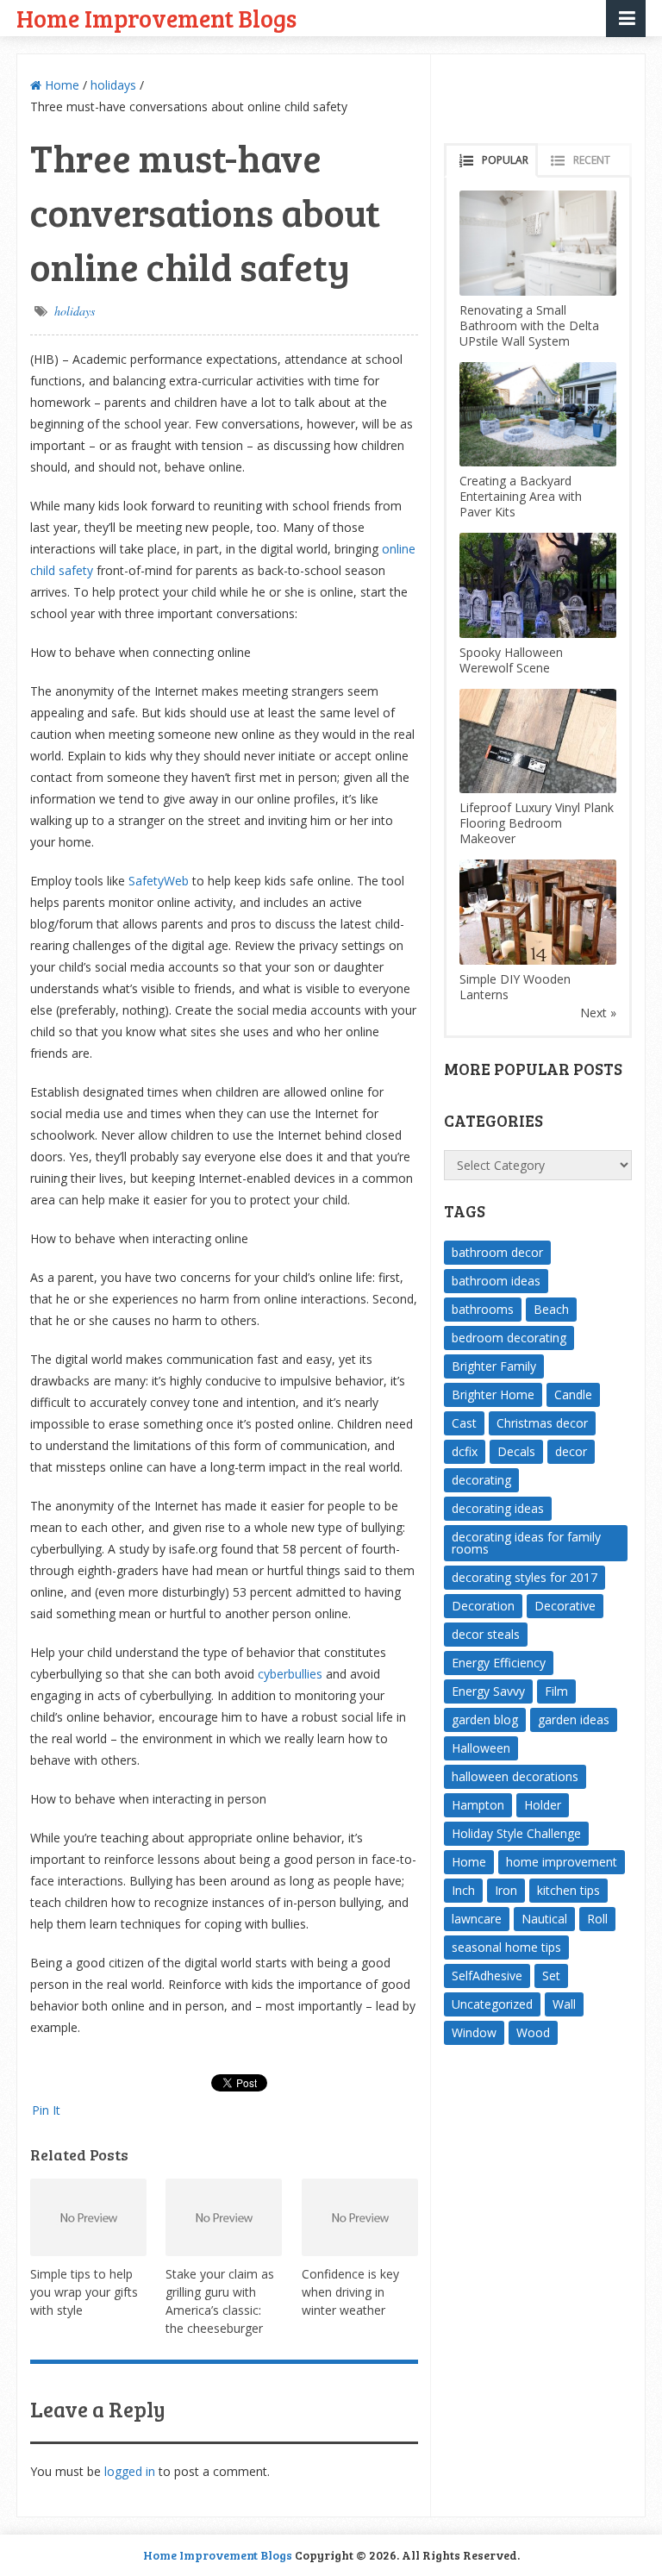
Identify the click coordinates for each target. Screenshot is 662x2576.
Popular (505, 160)
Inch (463, 1890)
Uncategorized (492, 2004)
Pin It (46, 2110)
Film (556, 1691)
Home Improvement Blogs (156, 18)
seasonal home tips (506, 1947)
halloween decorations (515, 1776)
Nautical (544, 1919)
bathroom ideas (496, 1281)
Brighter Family (494, 1366)
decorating (481, 1480)
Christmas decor (542, 1423)
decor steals (486, 1634)
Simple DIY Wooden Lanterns (515, 987)
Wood (533, 2032)
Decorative (565, 1606)
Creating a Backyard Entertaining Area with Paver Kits (521, 496)
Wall (564, 2004)
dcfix (465, 1451)
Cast (464, 1423)
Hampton (478, 1805)
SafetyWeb (159, 881)
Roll (597, 1919)
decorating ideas (498, 1508)
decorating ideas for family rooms (526, 1543)
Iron (506, 1890)
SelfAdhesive (487, 1976)
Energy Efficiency (499, 1663)
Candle (573, 1394)
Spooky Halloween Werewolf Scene (511, 660)
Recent (592, 160)
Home (60, 85)
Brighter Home (493, 1394)
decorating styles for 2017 (525, 1577)
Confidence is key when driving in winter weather (350, 2292)
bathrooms (483, 1309)
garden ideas (574, 1719)
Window (474, 2032)
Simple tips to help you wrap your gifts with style (84, 2292)
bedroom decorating (509, 1338)
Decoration (483, 1606)
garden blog (485, 1719)
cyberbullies (290, 1674)
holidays (113, 85)
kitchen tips (568, 1890)
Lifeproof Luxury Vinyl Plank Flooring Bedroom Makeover (537, 823)
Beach (551, 1309)
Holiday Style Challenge (516, 1833)
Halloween (481, 1748)
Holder (543, 1805)
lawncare (477, 1919)
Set (551, 1976)
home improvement (562, 1862)
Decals (516, 1451)
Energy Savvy (488, 1691)
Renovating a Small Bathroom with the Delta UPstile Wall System (529, 325)
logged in (130, 2471)
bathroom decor (497, 1252)
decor (571, 1451)
